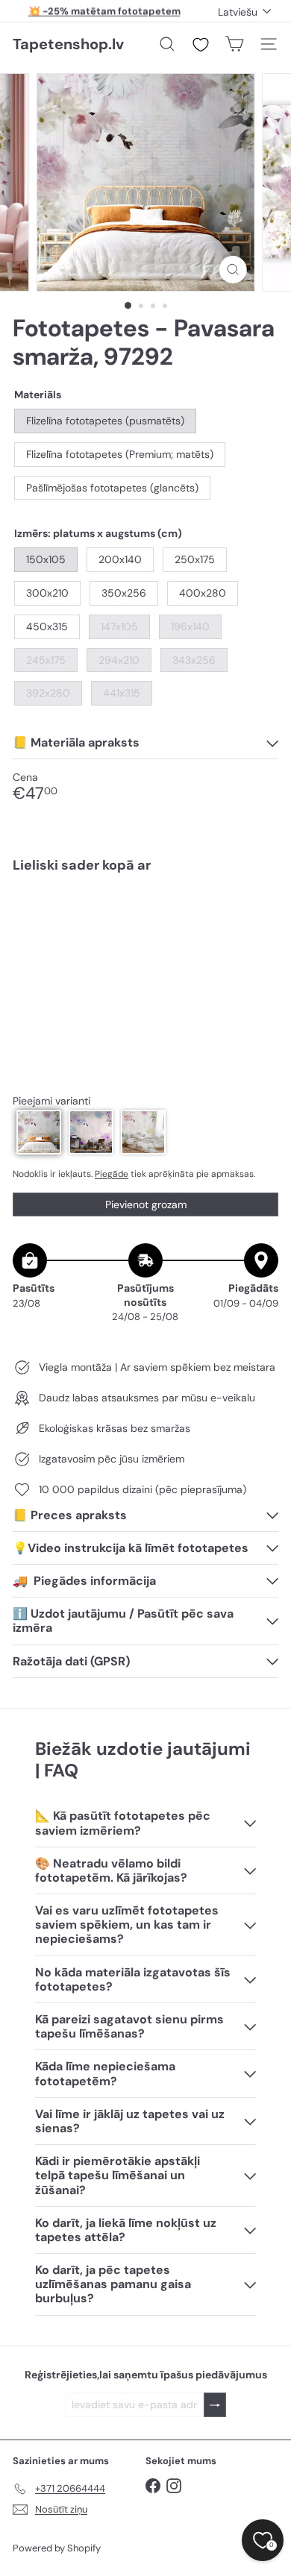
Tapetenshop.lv (68, 44)
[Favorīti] (201, 45)
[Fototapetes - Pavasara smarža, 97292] (145, 937)
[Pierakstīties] (215, 2405)
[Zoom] (232, 270)
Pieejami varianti (51, 1101)
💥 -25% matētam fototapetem (104, 11)
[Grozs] (234, 44)
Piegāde (112, 1174)
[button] (39, 1132)
